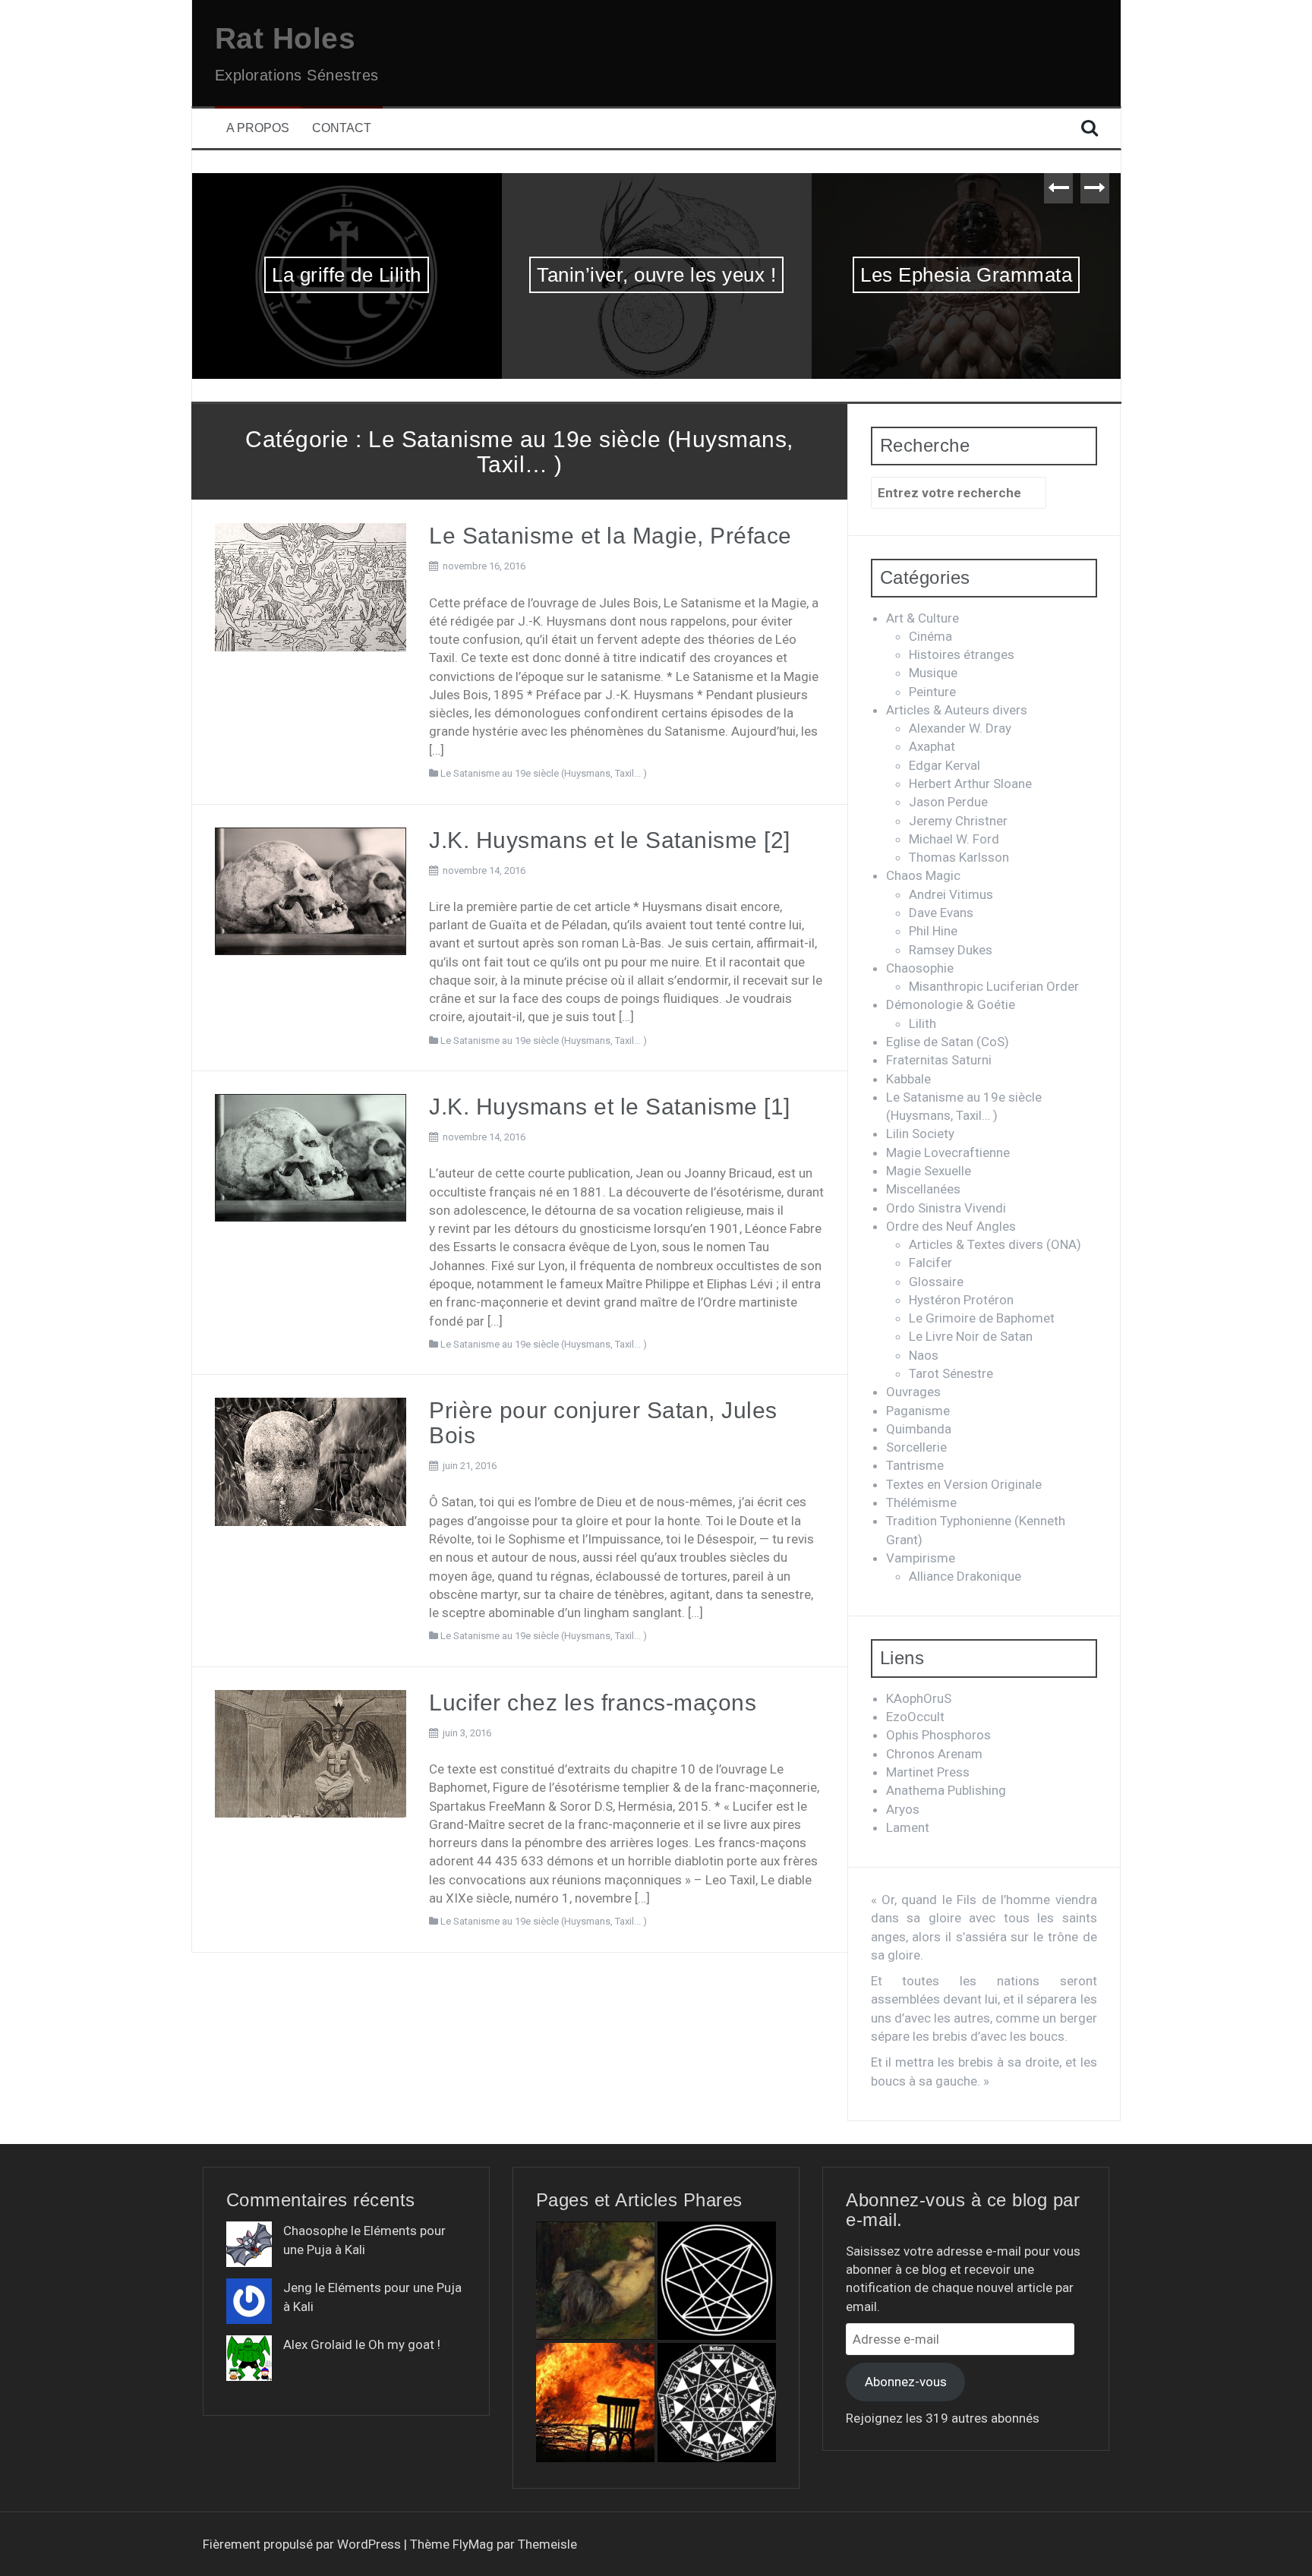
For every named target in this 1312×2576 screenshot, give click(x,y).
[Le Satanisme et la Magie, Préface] (311, 586)
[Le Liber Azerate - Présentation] (717, 2402)
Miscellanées (923, 1189)
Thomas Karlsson (959, 857)
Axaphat (932, 746)
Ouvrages (913, 1392)
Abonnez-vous (906, 2382)
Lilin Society (920, 1134)
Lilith (922, 1023)
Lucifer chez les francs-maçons (593, 1703)
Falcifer (930, 1263)
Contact (342, 128)
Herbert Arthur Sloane (970, 784)
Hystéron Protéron (961, 1300)
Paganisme (918, 1411)
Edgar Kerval (945, 765)
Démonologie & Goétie (951, 1004)
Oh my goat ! (404, 2344)
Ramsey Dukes (951, 950)
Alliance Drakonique (965, 1576)
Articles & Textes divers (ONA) (995, 1244)
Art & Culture (922, 618)
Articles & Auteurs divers (957, 710)
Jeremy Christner (958, 821)
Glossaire (936, 1282)
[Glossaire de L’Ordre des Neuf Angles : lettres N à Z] (717, 2281)
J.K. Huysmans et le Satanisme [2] (610, 840)
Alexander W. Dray (960, 728)
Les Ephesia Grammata (656, 275)
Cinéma (930, 636)
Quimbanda (919, 1429)
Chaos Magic (923, 875)
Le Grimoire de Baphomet (982, 1318)
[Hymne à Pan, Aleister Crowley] (595, 2281)
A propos (258, 128)
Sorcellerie (916, 1447)
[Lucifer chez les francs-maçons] (311, 1753)
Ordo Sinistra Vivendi (946, 1208)
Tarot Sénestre (951, 1373)
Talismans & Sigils (966, 275)
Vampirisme (921, 1558)
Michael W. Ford (954, 839)
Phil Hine (933, 931)
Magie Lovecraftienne (948, 1152)
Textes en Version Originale (964, 1484)
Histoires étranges (962, 654)
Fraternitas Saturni (939, 1060)
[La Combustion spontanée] (595, 2402)
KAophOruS (919, 1698)
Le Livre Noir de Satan (971, 1336)
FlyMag (473, 2544)
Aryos (903, 1809)
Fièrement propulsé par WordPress (303, 2544)
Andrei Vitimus (951, 894)
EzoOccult (915, 1717)
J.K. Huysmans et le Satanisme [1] (610, 1107)
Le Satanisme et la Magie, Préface (610, 536)
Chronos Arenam (934, 1754)
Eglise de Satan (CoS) (948, 1042)
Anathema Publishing (946, 1790)
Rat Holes (285, 38)
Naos (924, 1355)
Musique (933, 673)
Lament (908, 1827)
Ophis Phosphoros (938, 1735)
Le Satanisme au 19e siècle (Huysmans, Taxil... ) (544, 773)
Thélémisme (921, 1502)
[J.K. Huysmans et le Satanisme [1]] (311, 1157)
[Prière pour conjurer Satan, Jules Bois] (311, 1461)
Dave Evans (941, 913)
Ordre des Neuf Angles (951, 1226)
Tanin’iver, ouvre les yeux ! (347, 275)
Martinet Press (928, 1772)
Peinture (932, 692)
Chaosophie (920, 968)
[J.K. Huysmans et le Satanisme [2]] (311, 890)
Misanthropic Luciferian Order (994, 986)
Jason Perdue (948, 802)
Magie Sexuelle (929, 1171)
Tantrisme (915, 1465)
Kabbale (908, 1079)
